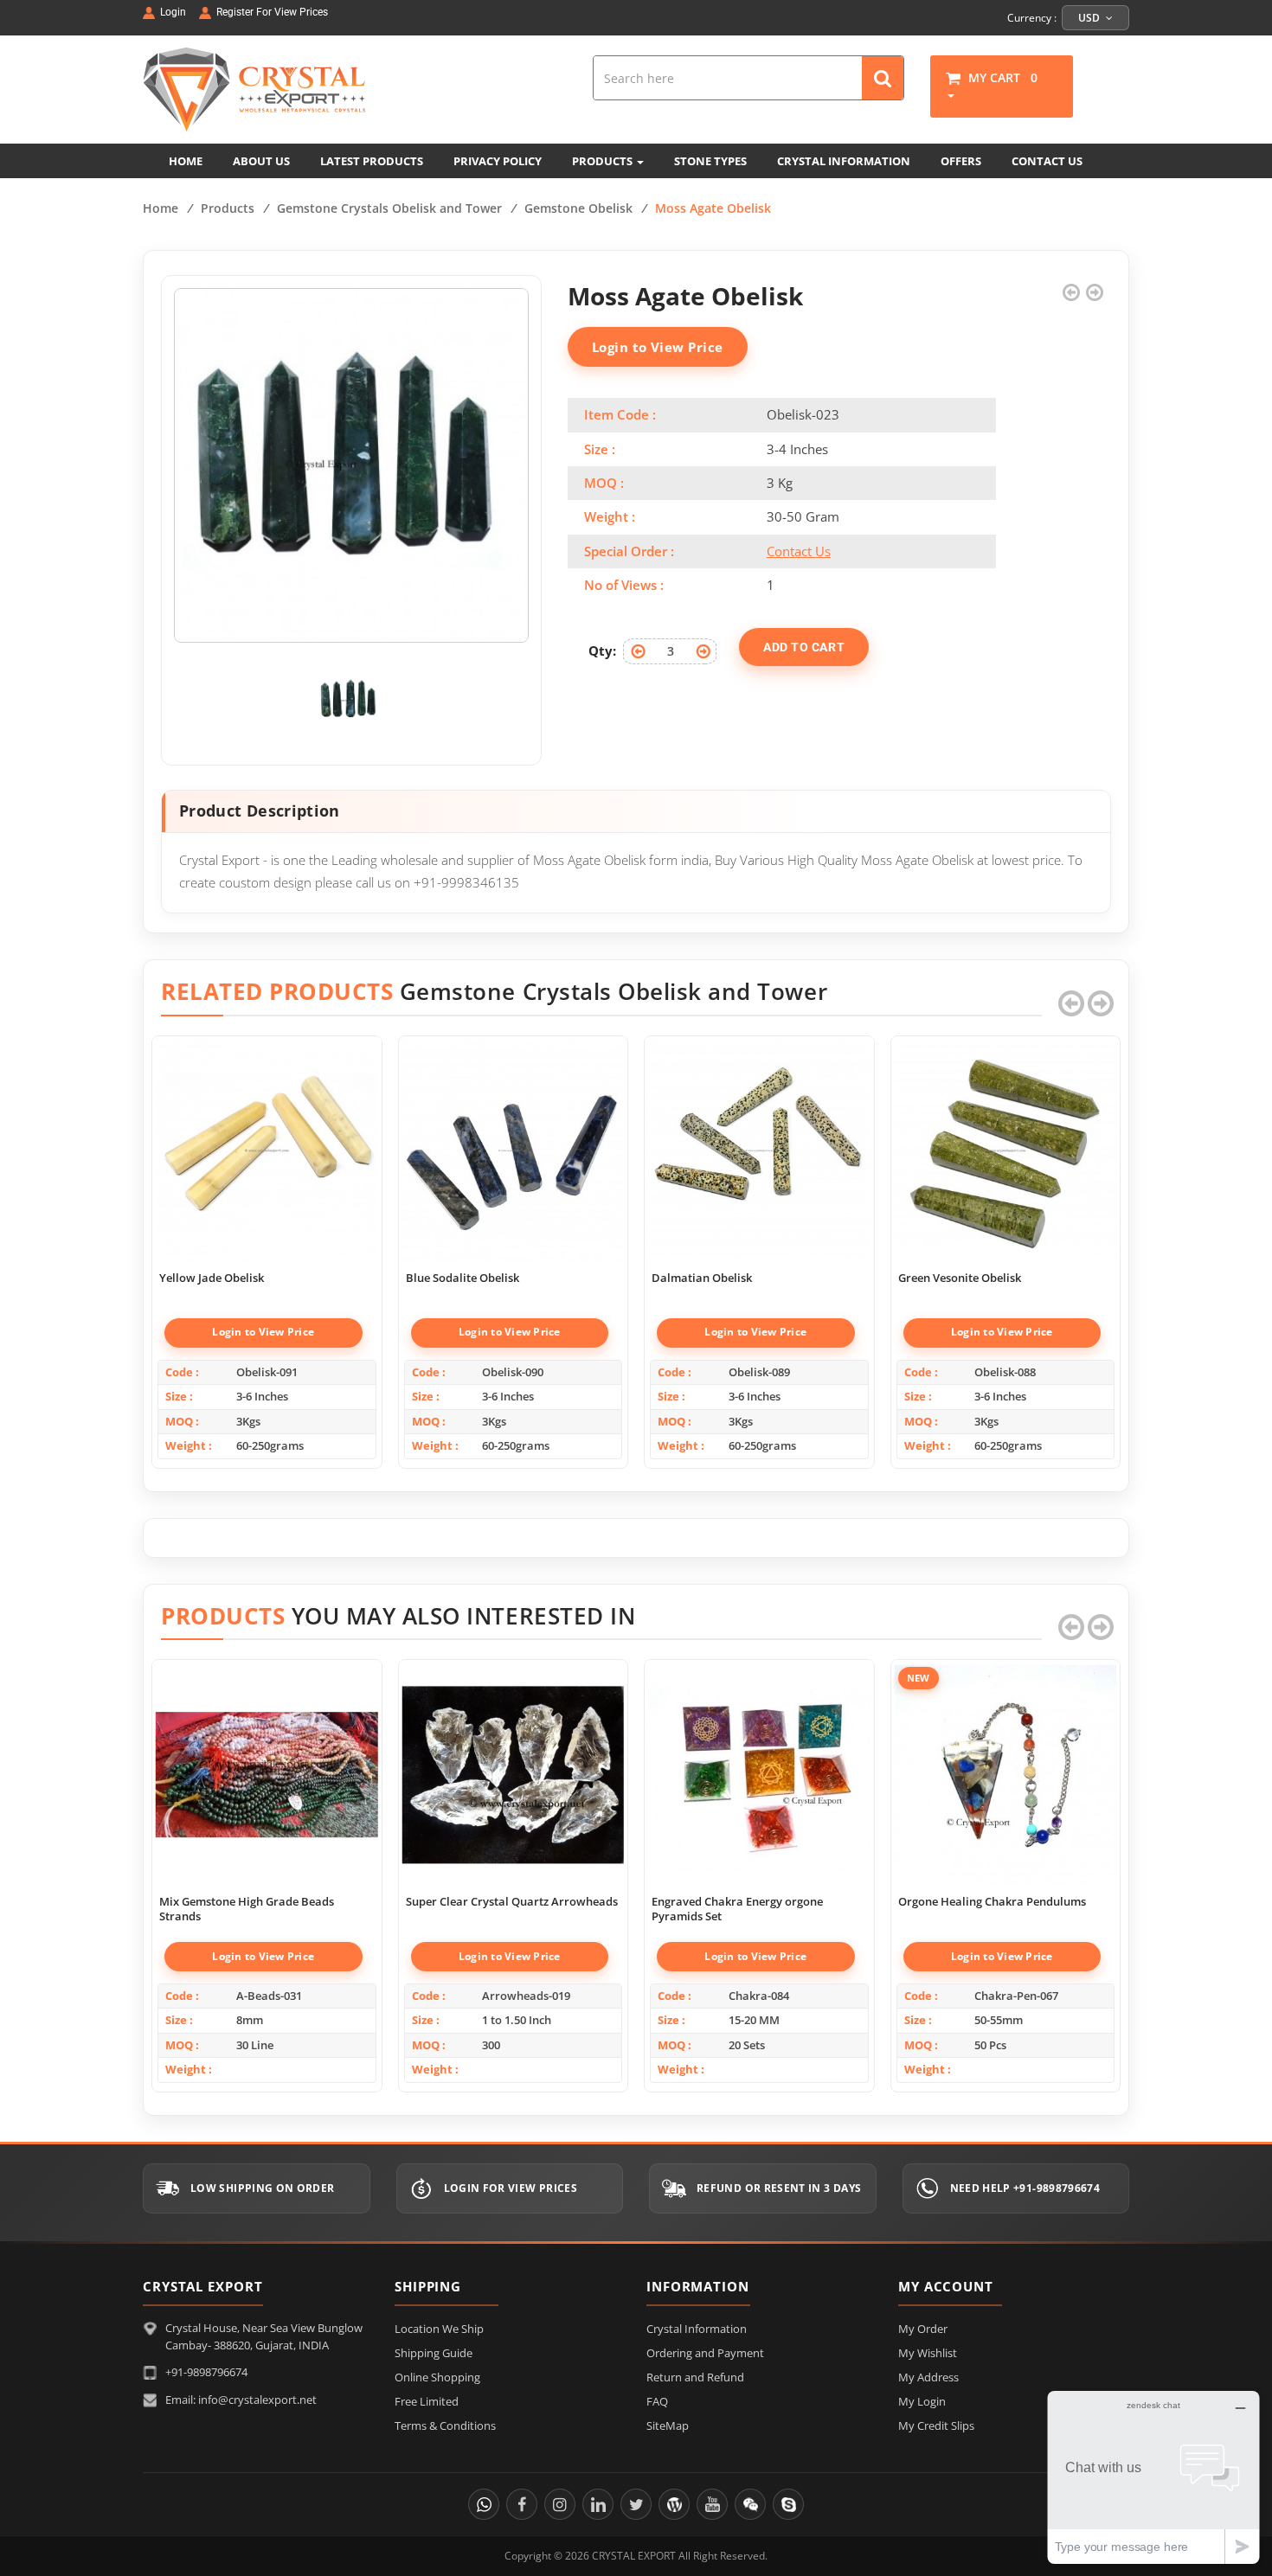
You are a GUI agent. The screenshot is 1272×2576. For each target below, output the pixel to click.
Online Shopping (437, 2377)
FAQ (657, 2401)
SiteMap (668, 2425)
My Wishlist (928, 2353)
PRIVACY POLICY (498, 161)
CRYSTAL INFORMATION (844, 161)
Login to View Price (658, 347)
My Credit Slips (936, 2425)
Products (228, 208)
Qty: (602, 650)
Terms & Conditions (445, 2425)
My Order (923, 2329)
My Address (928, 2377)
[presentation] (1071, 1003)
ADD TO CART (804, 647)
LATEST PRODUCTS (372, 161)
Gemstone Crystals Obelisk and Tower (389, 208)
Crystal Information (697, 2329)
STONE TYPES (710, 161)
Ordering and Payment (705, 2353)
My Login (922, 2401)
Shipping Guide (434, 2353)
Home (161, 208)
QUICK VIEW (267, 1132)
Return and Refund (695, 2377)
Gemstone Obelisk (578, 208)
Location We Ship (439, 2329)
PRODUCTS (604, 161)
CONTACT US (1047, 161)
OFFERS (961, 161)
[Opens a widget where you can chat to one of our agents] (1153, 2477)
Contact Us (799, 551)
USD (1090, 18)
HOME (186, 161)
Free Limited (427, 2401)
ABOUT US (261, 161)
